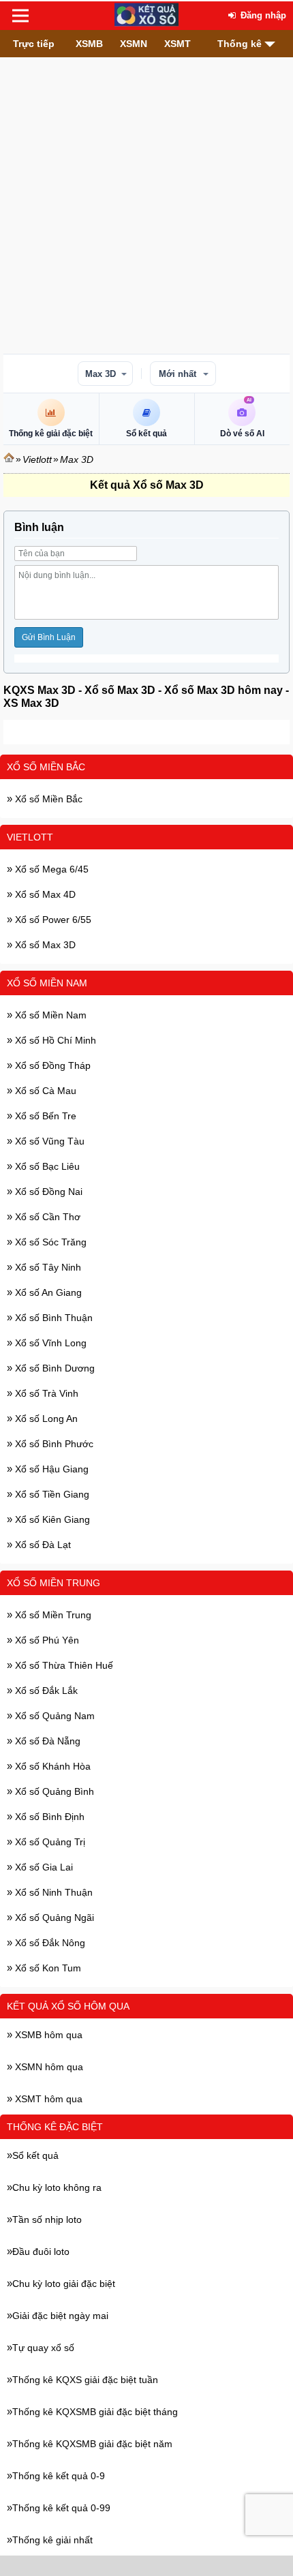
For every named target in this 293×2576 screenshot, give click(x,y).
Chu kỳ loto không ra (57, 2187)
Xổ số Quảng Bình (53, 1791)
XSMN (134, 44)
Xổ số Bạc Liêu (46, 1166)
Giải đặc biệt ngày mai (60, 2316)
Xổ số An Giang (47, 1292)
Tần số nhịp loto (47, 2219)
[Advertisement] (146, 204)
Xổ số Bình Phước (53, 1444)
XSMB (89, 44)
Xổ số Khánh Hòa (51, 1766)
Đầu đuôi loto (41, 2252)
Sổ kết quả (35, 2155)
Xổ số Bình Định (48, 1817)
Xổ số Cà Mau (44, 1091)
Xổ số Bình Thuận (52, 1318)
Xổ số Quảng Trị (49, 1842)
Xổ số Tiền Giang (51, 1494)
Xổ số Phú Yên (46, 1640)
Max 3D (101, 374)
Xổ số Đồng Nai (47, 1192)
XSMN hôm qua (48, 2067)
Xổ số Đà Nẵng (46, 1741)
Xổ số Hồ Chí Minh (54, 1040)
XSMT (178, 44)
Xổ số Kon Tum (47, 1968)
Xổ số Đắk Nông (49, 1943)
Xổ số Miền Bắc (46, 767)
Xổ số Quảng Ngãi (53, 1918)
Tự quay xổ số (43, 2348)
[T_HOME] (9, 459)
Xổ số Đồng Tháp (51, 1065)
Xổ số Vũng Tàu (48, 1141)
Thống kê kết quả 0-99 (61, 2508)
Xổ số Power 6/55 (52, 920)
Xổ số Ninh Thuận (52, 1892)
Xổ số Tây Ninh (47, 1267)
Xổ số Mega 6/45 (50, 869)
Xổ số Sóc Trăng (49, 1242)
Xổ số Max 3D (44, 945)
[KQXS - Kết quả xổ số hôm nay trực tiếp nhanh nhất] (146, 16)
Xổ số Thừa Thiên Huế (63, 1665)
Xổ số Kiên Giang (51, 1519)
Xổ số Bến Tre (44, 1116)
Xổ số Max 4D (44, 894)
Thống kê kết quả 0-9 (59, 2476)
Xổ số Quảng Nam (53, 1716)
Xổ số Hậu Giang (50, 1469)
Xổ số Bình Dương (53, 1368)
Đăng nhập (262, 15)
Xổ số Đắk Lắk (45, 1691)
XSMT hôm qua (47, 2099)
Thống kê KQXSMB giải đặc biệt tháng (95, 2412)
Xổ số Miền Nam (47, 983)
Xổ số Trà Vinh (45, 1393)
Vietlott (37, 459)
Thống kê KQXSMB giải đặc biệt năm (92, 2444)
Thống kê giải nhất (52, 2540)
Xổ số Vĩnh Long (49, 1343)
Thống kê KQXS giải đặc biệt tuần (85, 2380)
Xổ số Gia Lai (43, 1867)
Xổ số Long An (45, 1419)
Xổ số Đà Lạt (42, 1545)
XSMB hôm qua (47, 2035)
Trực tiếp (34, 44)
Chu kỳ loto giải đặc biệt (64, 2284)
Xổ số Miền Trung (53, 1583)
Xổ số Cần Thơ (46, 1217)
